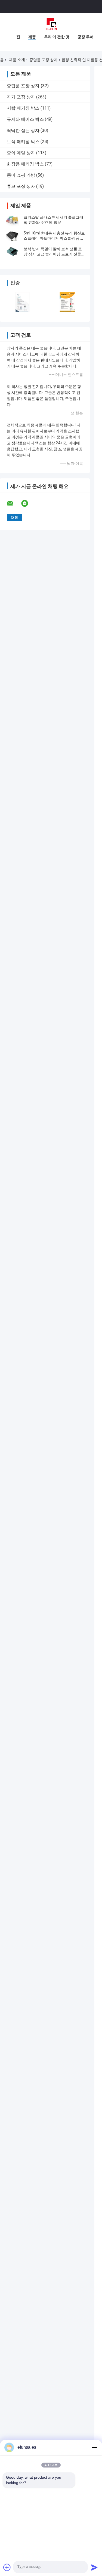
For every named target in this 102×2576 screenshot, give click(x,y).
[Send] (94, 2567)
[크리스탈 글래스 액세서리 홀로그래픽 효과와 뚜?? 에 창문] (12, 220)
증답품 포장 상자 (44, 60)
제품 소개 (17, 60)
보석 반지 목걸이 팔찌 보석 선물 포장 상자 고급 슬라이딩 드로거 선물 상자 (53, 254)
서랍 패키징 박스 (23, 108)
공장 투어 (86, 37)
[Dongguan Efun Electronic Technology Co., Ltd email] (14, 503)
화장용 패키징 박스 (25, 164)
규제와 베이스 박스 (25, 119)
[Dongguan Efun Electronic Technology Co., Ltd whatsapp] (28, 503)
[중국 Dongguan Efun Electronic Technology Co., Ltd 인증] (22, 302)
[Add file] (7, 2567)
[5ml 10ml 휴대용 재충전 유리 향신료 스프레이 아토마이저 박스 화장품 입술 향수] (12, 236)
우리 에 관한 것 (57, 37)
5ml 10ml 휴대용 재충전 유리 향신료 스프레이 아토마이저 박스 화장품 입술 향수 (54, 238)
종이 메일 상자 (21, 153)
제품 (32, 37)
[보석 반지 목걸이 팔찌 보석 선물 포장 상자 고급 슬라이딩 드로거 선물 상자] (12, 252)
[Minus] (94, 2447)
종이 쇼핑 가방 (21, 175)
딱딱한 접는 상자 (23, 130)
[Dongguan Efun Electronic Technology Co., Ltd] (51, 24)
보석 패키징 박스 (23, 142)
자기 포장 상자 (21, 97)
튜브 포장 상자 (21, 186)
